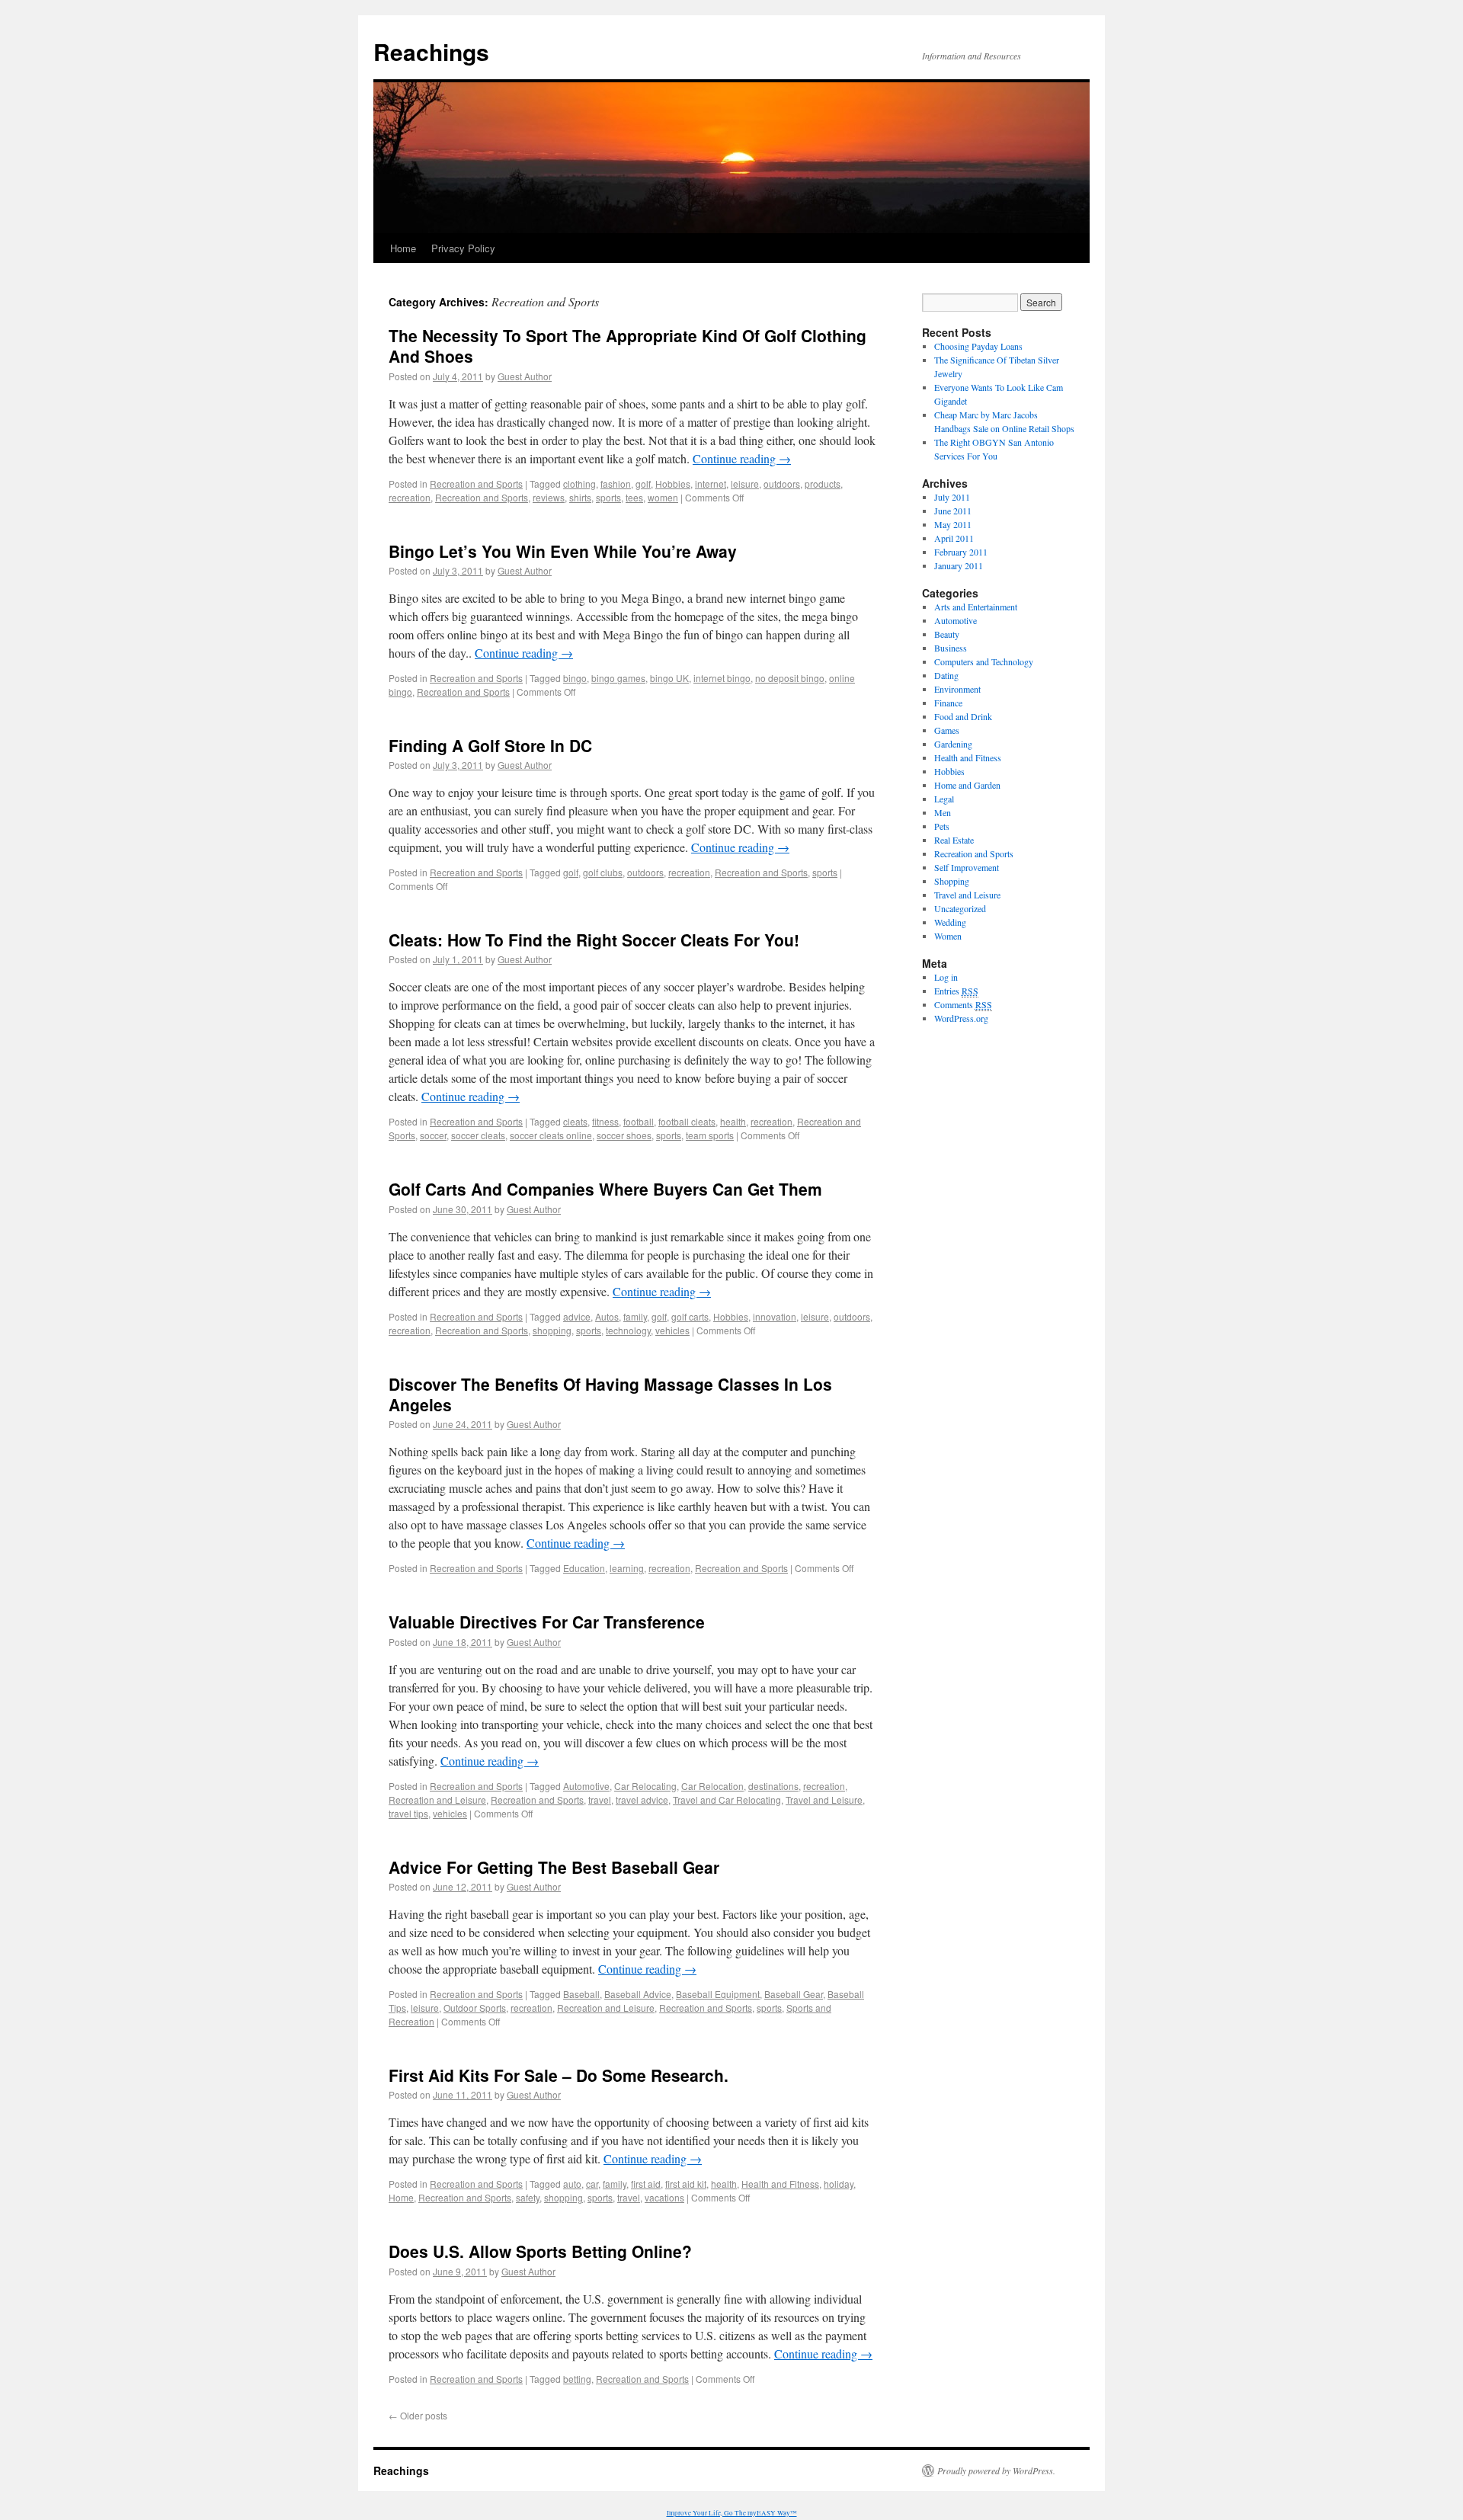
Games (947, 730)
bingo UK (669, 678)
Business (951, 648)
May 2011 (953, 524)
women (663, 497)
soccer (433, 1135)
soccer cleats (478, 1135)
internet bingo (722, 678)
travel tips (408, 1813)
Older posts (418, 2415)
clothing (579, 484)
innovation (775, 1316)
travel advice (642, 1800)
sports (608, 497)
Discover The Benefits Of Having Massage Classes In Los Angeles (610, 1394)
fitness (605, 1121)
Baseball (581, 1994)
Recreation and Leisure (437, 1800)
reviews (549, 497)
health (733, 1121)
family (635, 1316)
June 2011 (953, 511)
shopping (552, 1330)
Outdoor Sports (475, 2008)
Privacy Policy (463, 248)
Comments (963, 1004)
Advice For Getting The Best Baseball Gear (554, 1867)
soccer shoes (624, 1135)
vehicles (672, 1330)
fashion (616, 484)
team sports (710, 1135)
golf (643, 484)
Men (943, 812)
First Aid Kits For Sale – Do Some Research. (559, 2075)
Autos (607, 1316)
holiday (839, 2184)
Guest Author (525, 376)
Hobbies (673, 484)
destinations (773, 1786)
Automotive (586, 1786)
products (823, 484)
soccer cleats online (551, 1135)
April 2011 (954, 538)
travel (600, 1800)
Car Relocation (712, 1786)
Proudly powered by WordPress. (996, 2470)
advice (577, 1316)
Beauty (947, 634)
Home (403, 248)
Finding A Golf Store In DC (490, 745)
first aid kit (686, 2184)
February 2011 (961, 552)
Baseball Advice (638, 1994)
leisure (745, 484)
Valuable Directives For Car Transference (547, 1622)
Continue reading (742, 458)
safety (528, 2197)
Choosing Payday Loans (978, 346)
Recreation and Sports (476, 484)
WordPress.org (961, 1018)
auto (572, 2184)
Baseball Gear (794, 1994)
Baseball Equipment (718, 1994)
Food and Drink (963, 716)
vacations (664, 2197)
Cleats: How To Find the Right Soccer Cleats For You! (594, 940)
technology (628, 1330)
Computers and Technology (984, 661)
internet (711, 484)
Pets (942, 826)
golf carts (690, 1316)
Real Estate (954, 840)
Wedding (950, 922)
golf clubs (603, 872)
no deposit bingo (790, 678)
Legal (944, 799)
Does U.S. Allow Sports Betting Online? (540, 2251)
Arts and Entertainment (976, 607)
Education (584, 1568)
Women (948, 936)
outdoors (782, 484)
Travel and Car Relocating (727, 1800)
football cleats (687, 1121)
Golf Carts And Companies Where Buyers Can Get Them (605, 1189)
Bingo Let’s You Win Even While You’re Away (563, 551)
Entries (956, 991)
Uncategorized (960, 908)
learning (627, 1568)
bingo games (618, 678)
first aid (646, 2184)
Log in (946, 977)
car (592, 2184)
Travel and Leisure (824, 1800)
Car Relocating (645, 1786)
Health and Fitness (780, 2184)
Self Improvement (967, 867)
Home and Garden (967, 785)
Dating (946, 675)
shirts (580, 497)
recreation (410, 497)
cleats (575, 1121)
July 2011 (952, 497)
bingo (575, 678)
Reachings (431, 51)
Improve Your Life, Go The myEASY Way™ (732, 2513)
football (639, 1121)
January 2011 (959, 565)
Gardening (953, 744)
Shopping (952, 881)
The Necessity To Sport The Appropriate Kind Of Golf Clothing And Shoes (627, 346)
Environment (957, 689)
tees (634, 497)
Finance (948, 703)
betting (577, 2379)
